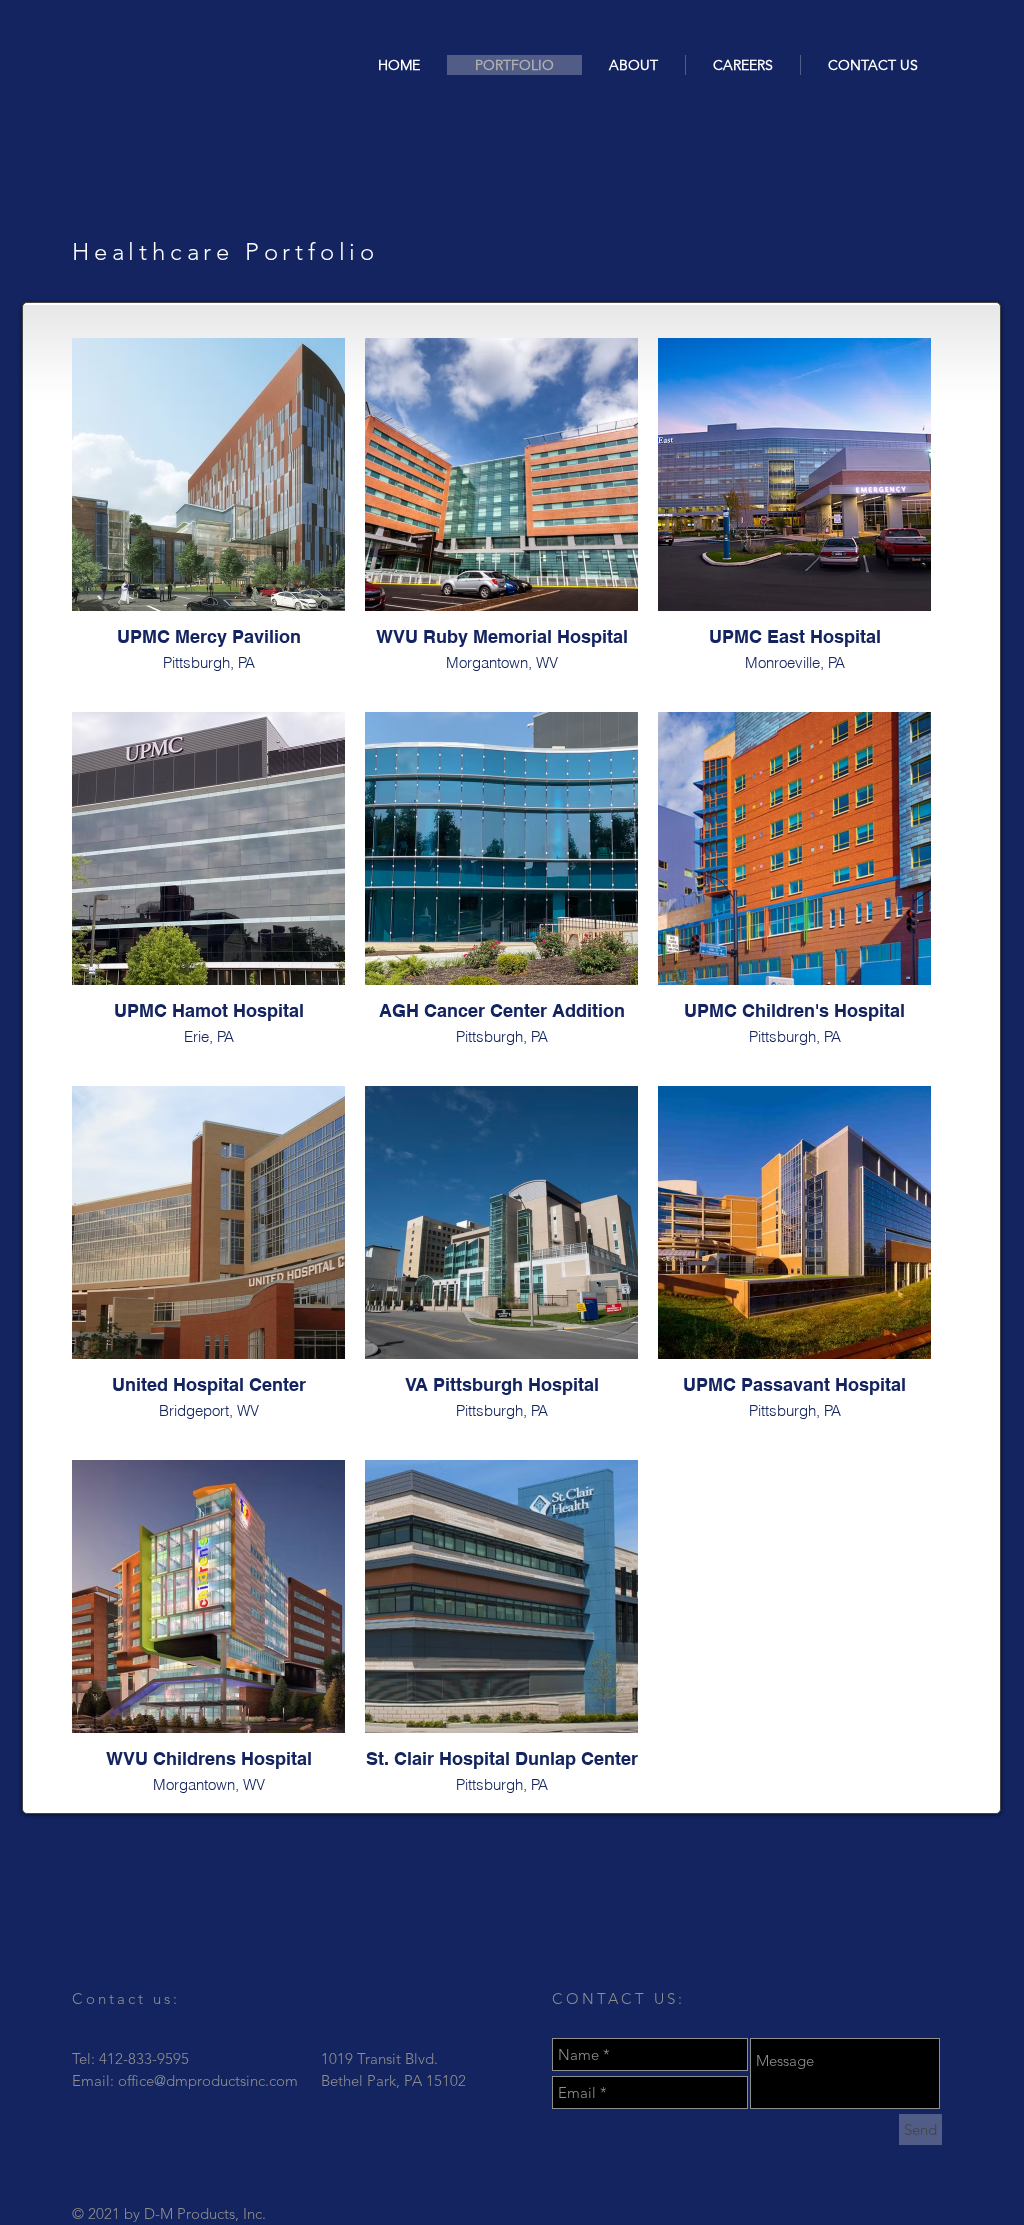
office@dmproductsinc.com (208, 2080)
